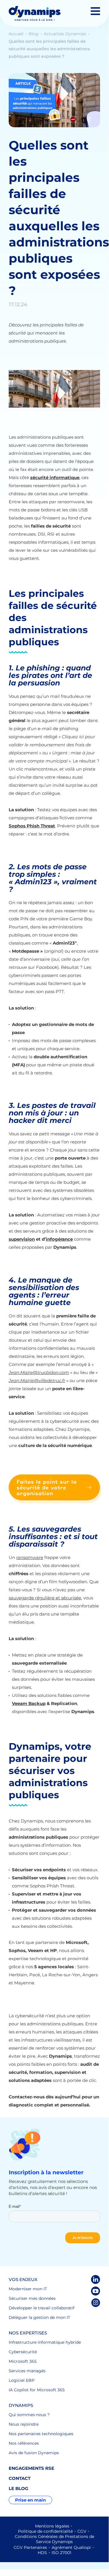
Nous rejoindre (24, 2424)
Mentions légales (52, 2526)
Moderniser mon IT (28, 2289)
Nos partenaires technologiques (41, 2434)
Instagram (96, 2303)
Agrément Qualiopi (71, 2547)
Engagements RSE (31, 2468)
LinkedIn (96, 2279)
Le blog (19, 2488)
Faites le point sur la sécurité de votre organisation (47, 1487)
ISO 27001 (61, 2553)
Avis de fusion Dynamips (34, 2453)
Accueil (17, 34)
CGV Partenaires (30, 2547)
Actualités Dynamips (66, 34)
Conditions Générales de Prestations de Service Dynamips (54, 2539)
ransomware (30, 1557)
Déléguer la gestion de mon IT (39, 2317)
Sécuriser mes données (32, 2298)
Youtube (96, 2291)
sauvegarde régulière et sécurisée (45, 1598)
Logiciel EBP (22, 2380)
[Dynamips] (35, 13)
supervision (22, 1239)
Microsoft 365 (23, 2361)
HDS (42, 2553)
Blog (34, 34)
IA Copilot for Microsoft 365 (37, 2390)
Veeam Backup (29, 1703)
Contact (20, 2478)
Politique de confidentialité (45, 2531)
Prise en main (30, 2500)
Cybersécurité (23, 2352)
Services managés (27, 2371)
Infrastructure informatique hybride (45, 2342)
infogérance (59, 1239)
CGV (82, 2531)
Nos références (24, 2443)
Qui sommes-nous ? (29, 2415)
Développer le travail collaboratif (42, 2308)
